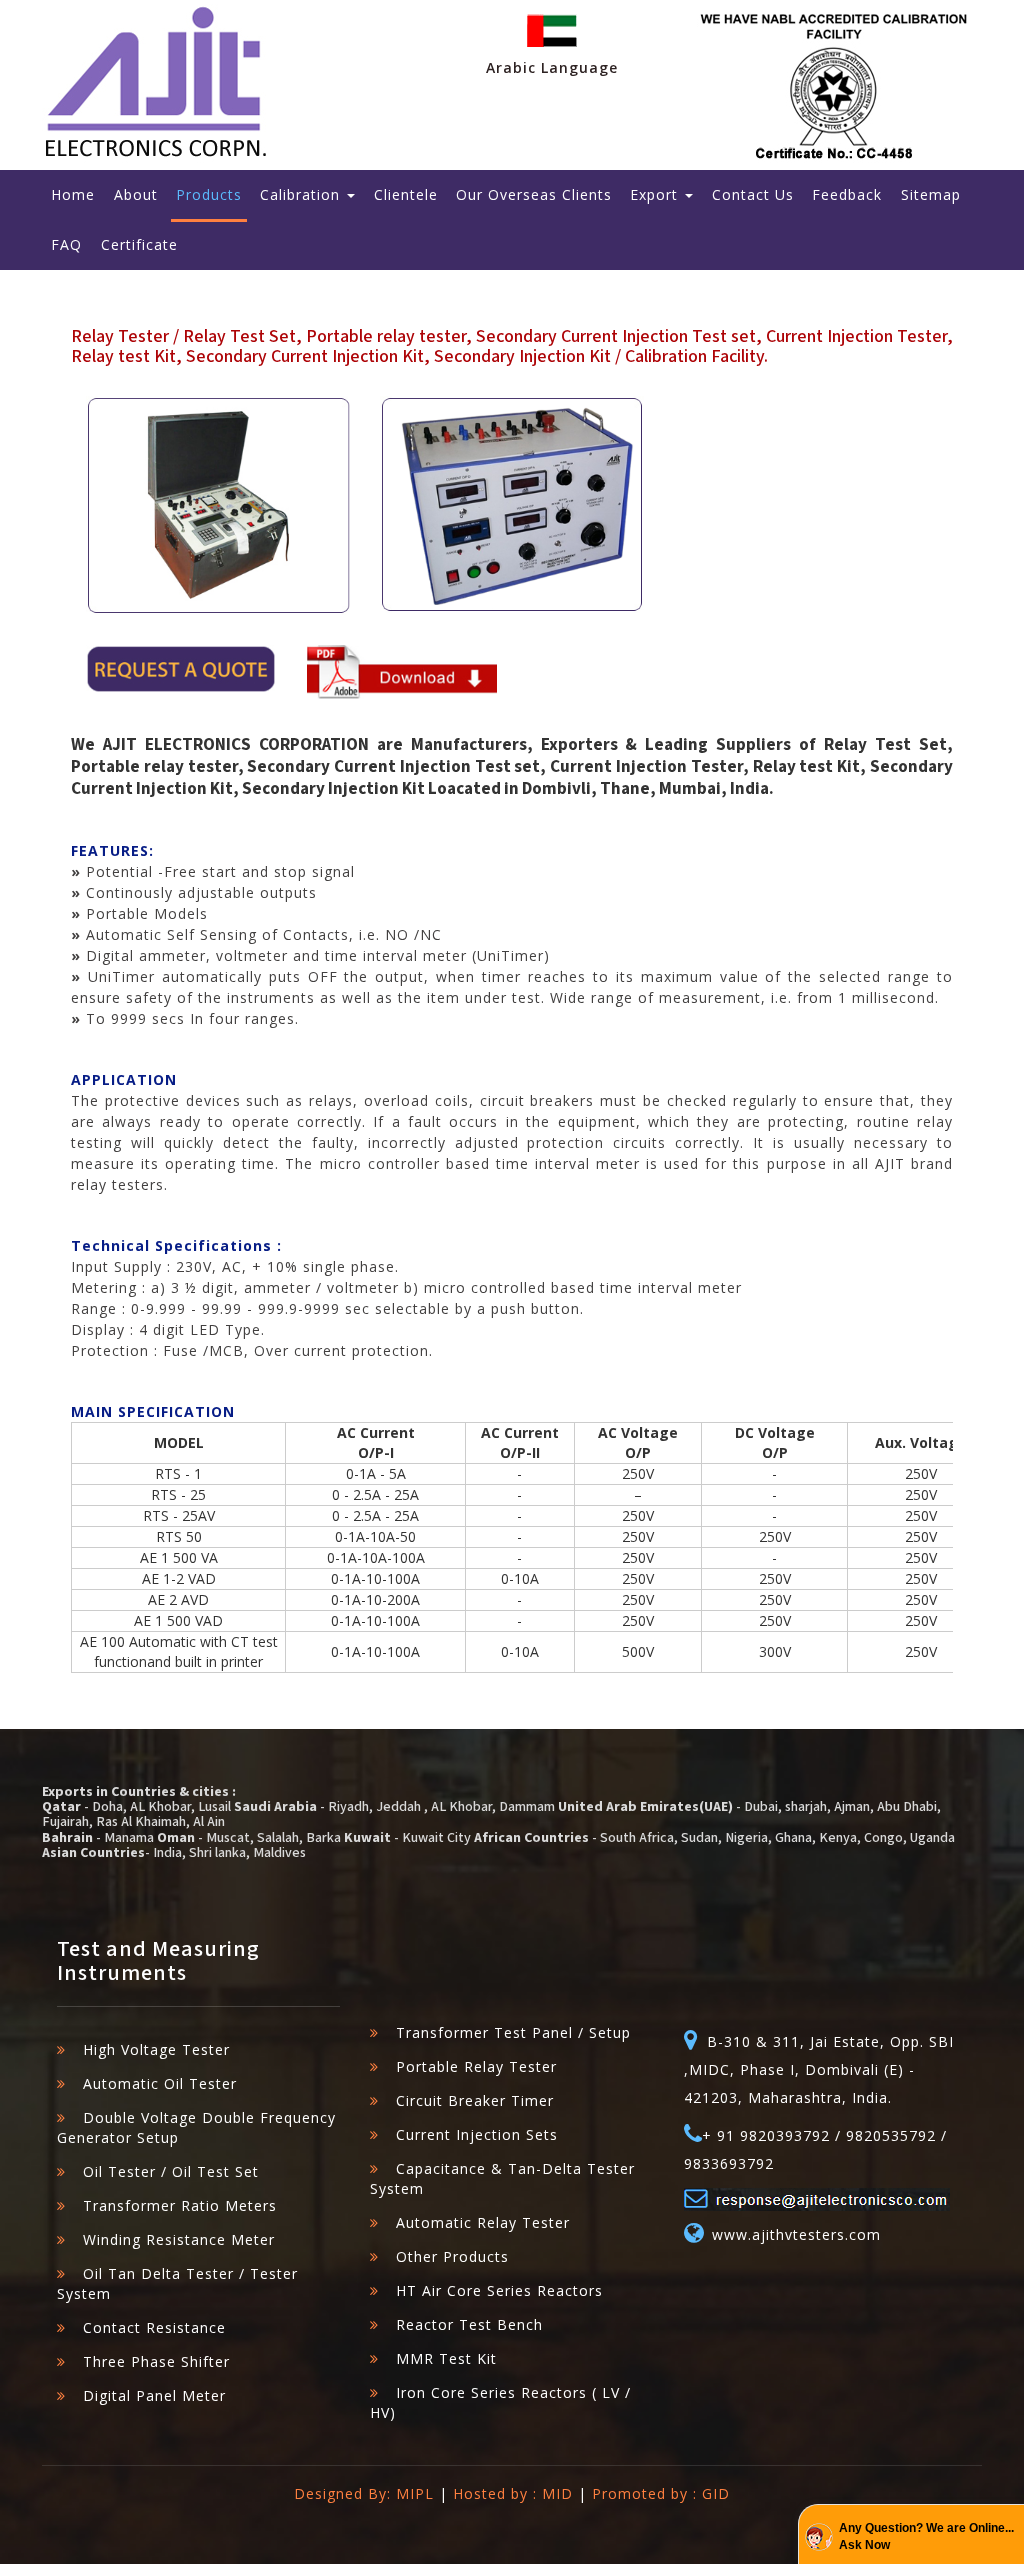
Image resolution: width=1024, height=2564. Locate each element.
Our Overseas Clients (534, 194)
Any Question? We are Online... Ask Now (926, 2536)
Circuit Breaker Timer (475, 2100)
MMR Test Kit (446, 2358)
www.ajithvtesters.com (786, 2234)
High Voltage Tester (156, 2049)
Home (73, 194)
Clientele (406, 194)
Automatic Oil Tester (160, 2083)
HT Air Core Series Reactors (499, 2290)
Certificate (139, 244)
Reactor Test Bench (469, 2324)
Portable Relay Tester (476, 2066)
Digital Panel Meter (154, 2395)
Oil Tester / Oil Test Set (171, 2171)
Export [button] (656, 194)
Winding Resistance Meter (179, 2239)
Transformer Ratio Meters (180, 2205)
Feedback (847, 194)
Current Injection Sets (477, 2134)
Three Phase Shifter (156, 2361)
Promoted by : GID (661, 2493)
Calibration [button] (302, 194)
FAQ (66, 244)
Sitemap (931, 194)
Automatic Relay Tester (483, 2222)
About (136, 194)
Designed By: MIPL (364, 2493)
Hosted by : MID (513, 2493)
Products (209, 194)
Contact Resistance (154, 2327)
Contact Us (753, 194)
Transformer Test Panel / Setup (513, 2032)
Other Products (452, 2256)
